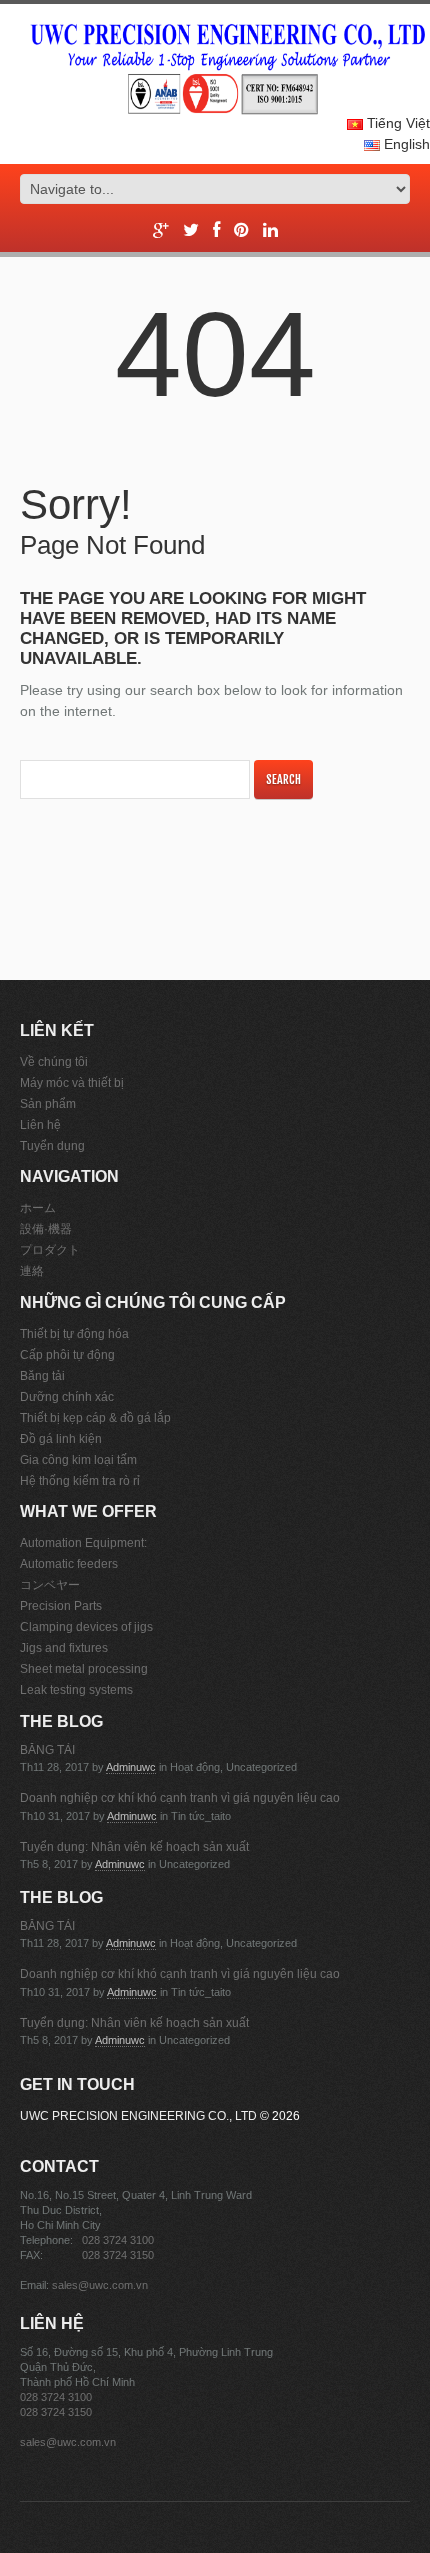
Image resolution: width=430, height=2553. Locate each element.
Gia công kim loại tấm (78, 1460)
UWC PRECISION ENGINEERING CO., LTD (138, 2116)
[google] (161, 230)
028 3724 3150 (118, 2255)
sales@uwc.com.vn (100, 2285)
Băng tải (42, 1376)
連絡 (32, 1271)
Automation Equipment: (83, 1543)
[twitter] (191, 230)
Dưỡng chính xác (67, 1397)
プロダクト (50, 1250)
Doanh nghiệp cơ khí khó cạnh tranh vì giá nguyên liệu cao (180, 1798)
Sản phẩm (48, 1104)
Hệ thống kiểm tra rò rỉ (80, 1481)
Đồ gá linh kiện (61, 1439)
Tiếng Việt (396, 123)
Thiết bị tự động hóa (74, 1334)
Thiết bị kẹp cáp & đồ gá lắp (95, 1418)
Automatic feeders (69, 1564)
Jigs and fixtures (64, 1648)
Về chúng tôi (54, 1062)
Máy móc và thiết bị (72, 1083)
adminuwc (131, 1767)
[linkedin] (270, 230)
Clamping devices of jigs (86, 1627)
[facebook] (216, 230)
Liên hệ (40, 1125)
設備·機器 (46, 1229)
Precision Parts (61, 1606)
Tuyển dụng (52, 1146)
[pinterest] (241, 230)
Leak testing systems (76, 1690)
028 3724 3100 (118, 2240)
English (405, 144)
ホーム (38, 1208)
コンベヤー (50, 1585)
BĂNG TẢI (47, 1750)
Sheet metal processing (84, 1669)
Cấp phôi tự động (67, 1355)
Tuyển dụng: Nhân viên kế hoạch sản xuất (134, 1847)
